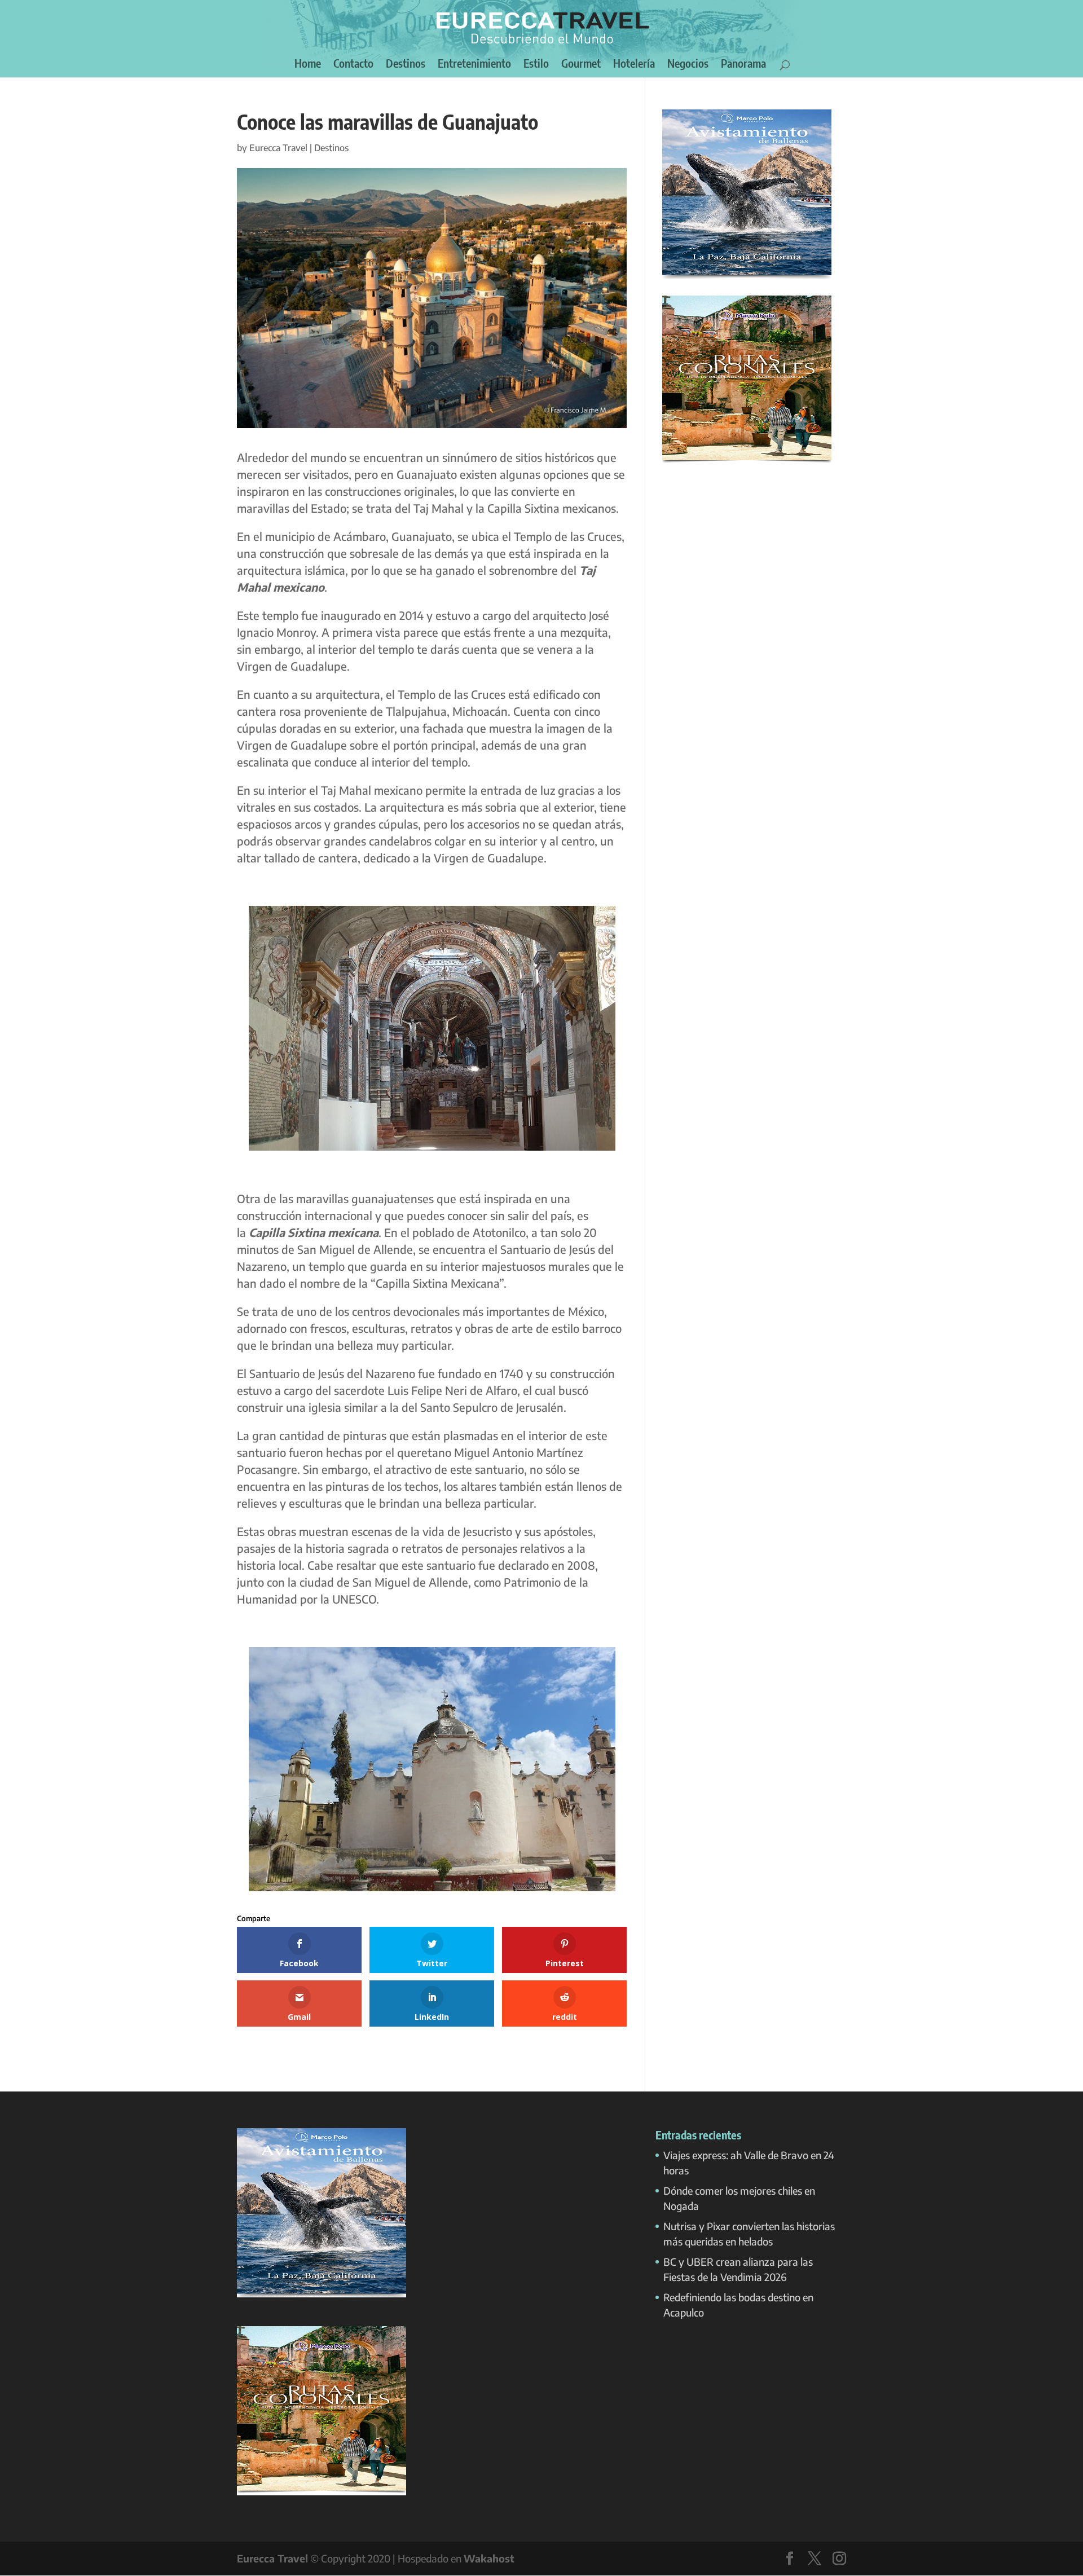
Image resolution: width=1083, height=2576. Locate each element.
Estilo (536, 65)
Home (308, 65)
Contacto (353, 65)
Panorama (743, 65)
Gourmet (581, 65)
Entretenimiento (474, 65)
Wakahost (489, 2558)
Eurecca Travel (278, 148)
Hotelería (634, 65)
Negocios (688, 65)
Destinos (406, 65)
